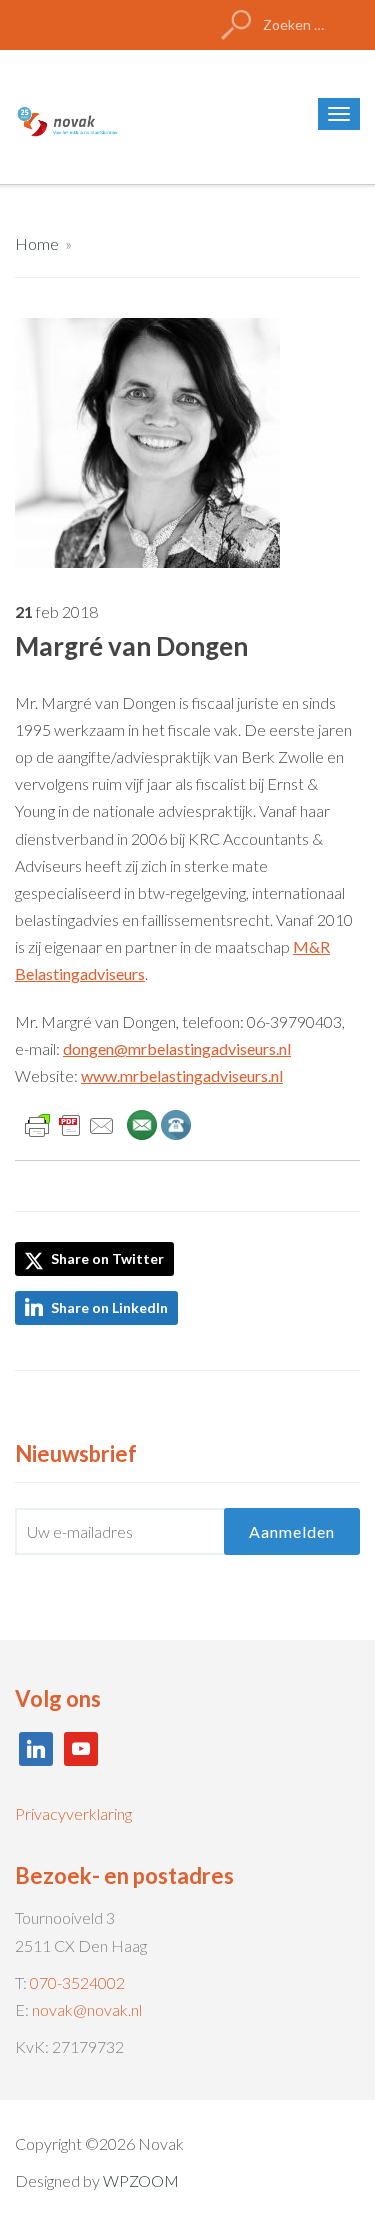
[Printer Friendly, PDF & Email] (70, 1123)
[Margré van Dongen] (147, 440)
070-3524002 (77, 1982)
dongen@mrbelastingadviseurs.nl (177, 1048)
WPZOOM (141, 2180)
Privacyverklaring (73, 1813)
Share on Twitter (106, 1258)
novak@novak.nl (87, 2009)
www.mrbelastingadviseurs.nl (182, 1075)
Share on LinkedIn (109, 1307)
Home (37, 243)
